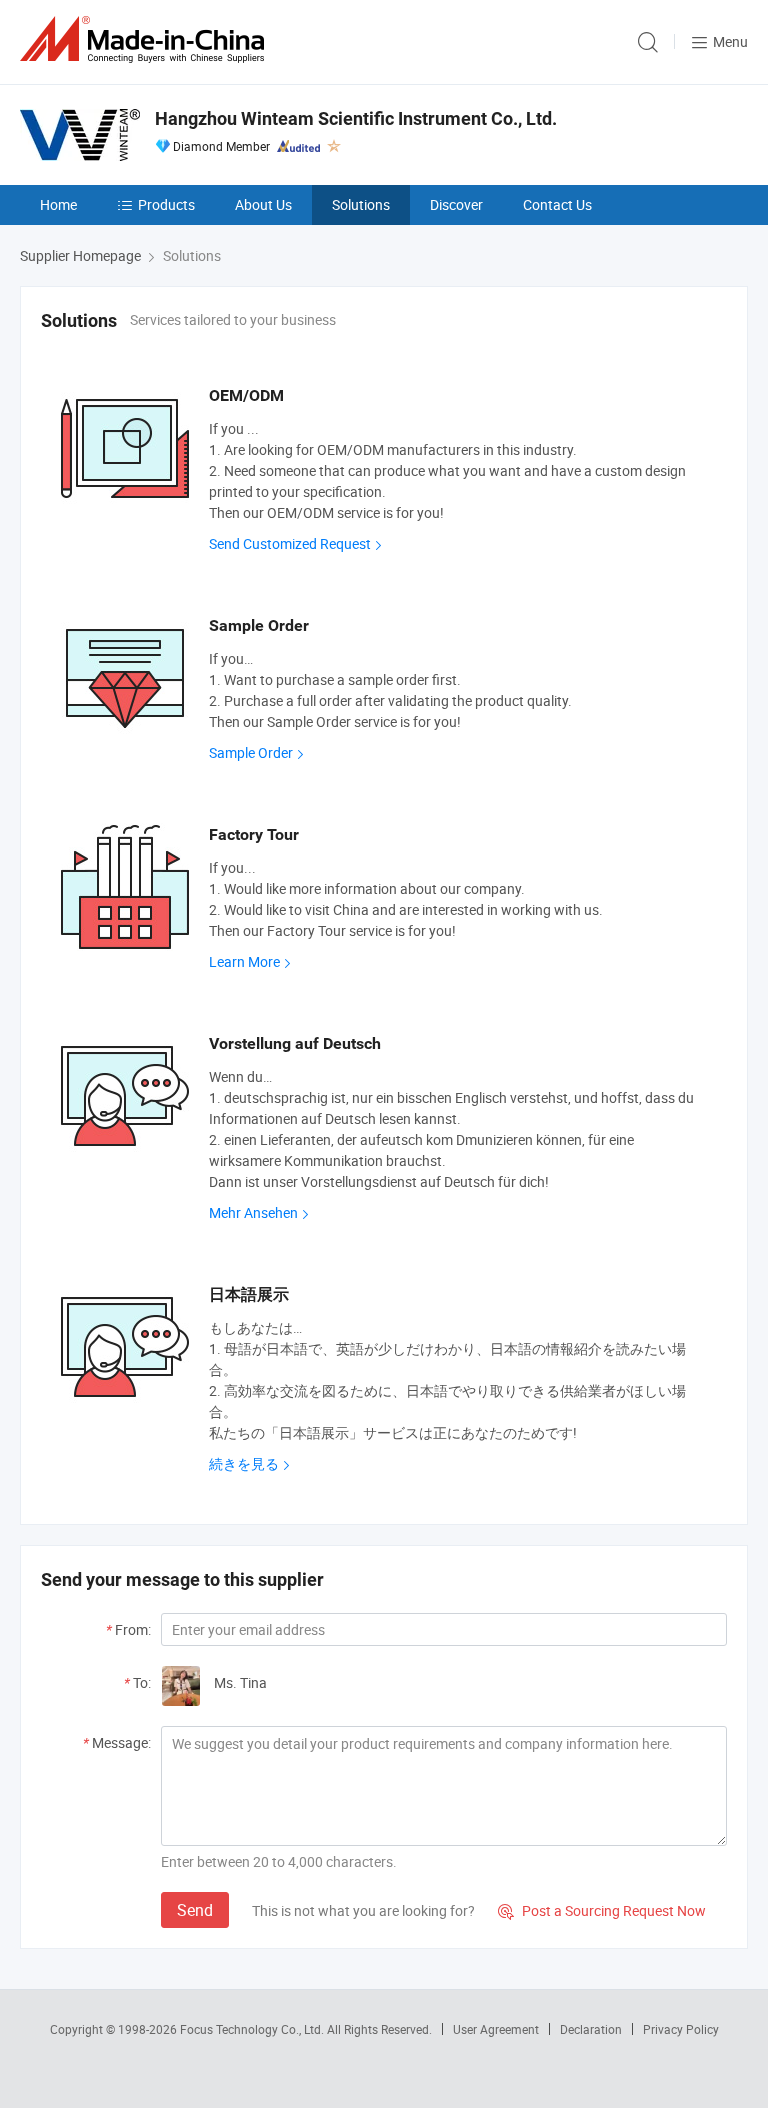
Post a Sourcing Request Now (602, 1910)
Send (195, 1910)
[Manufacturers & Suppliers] (146, 39)
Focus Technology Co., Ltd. (253, 2029)
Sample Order (251, 752)
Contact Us (557, 204)
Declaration (591, 2029)
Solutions (361, 204)
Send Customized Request (290, 543)
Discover (456, 204)
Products (166, 204)
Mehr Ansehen (253, 1212)
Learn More (244, 961)
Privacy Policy (681, 2029)
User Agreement (496, 2029)
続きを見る (244, 1463)
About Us (263, 204)
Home (58, 204)
